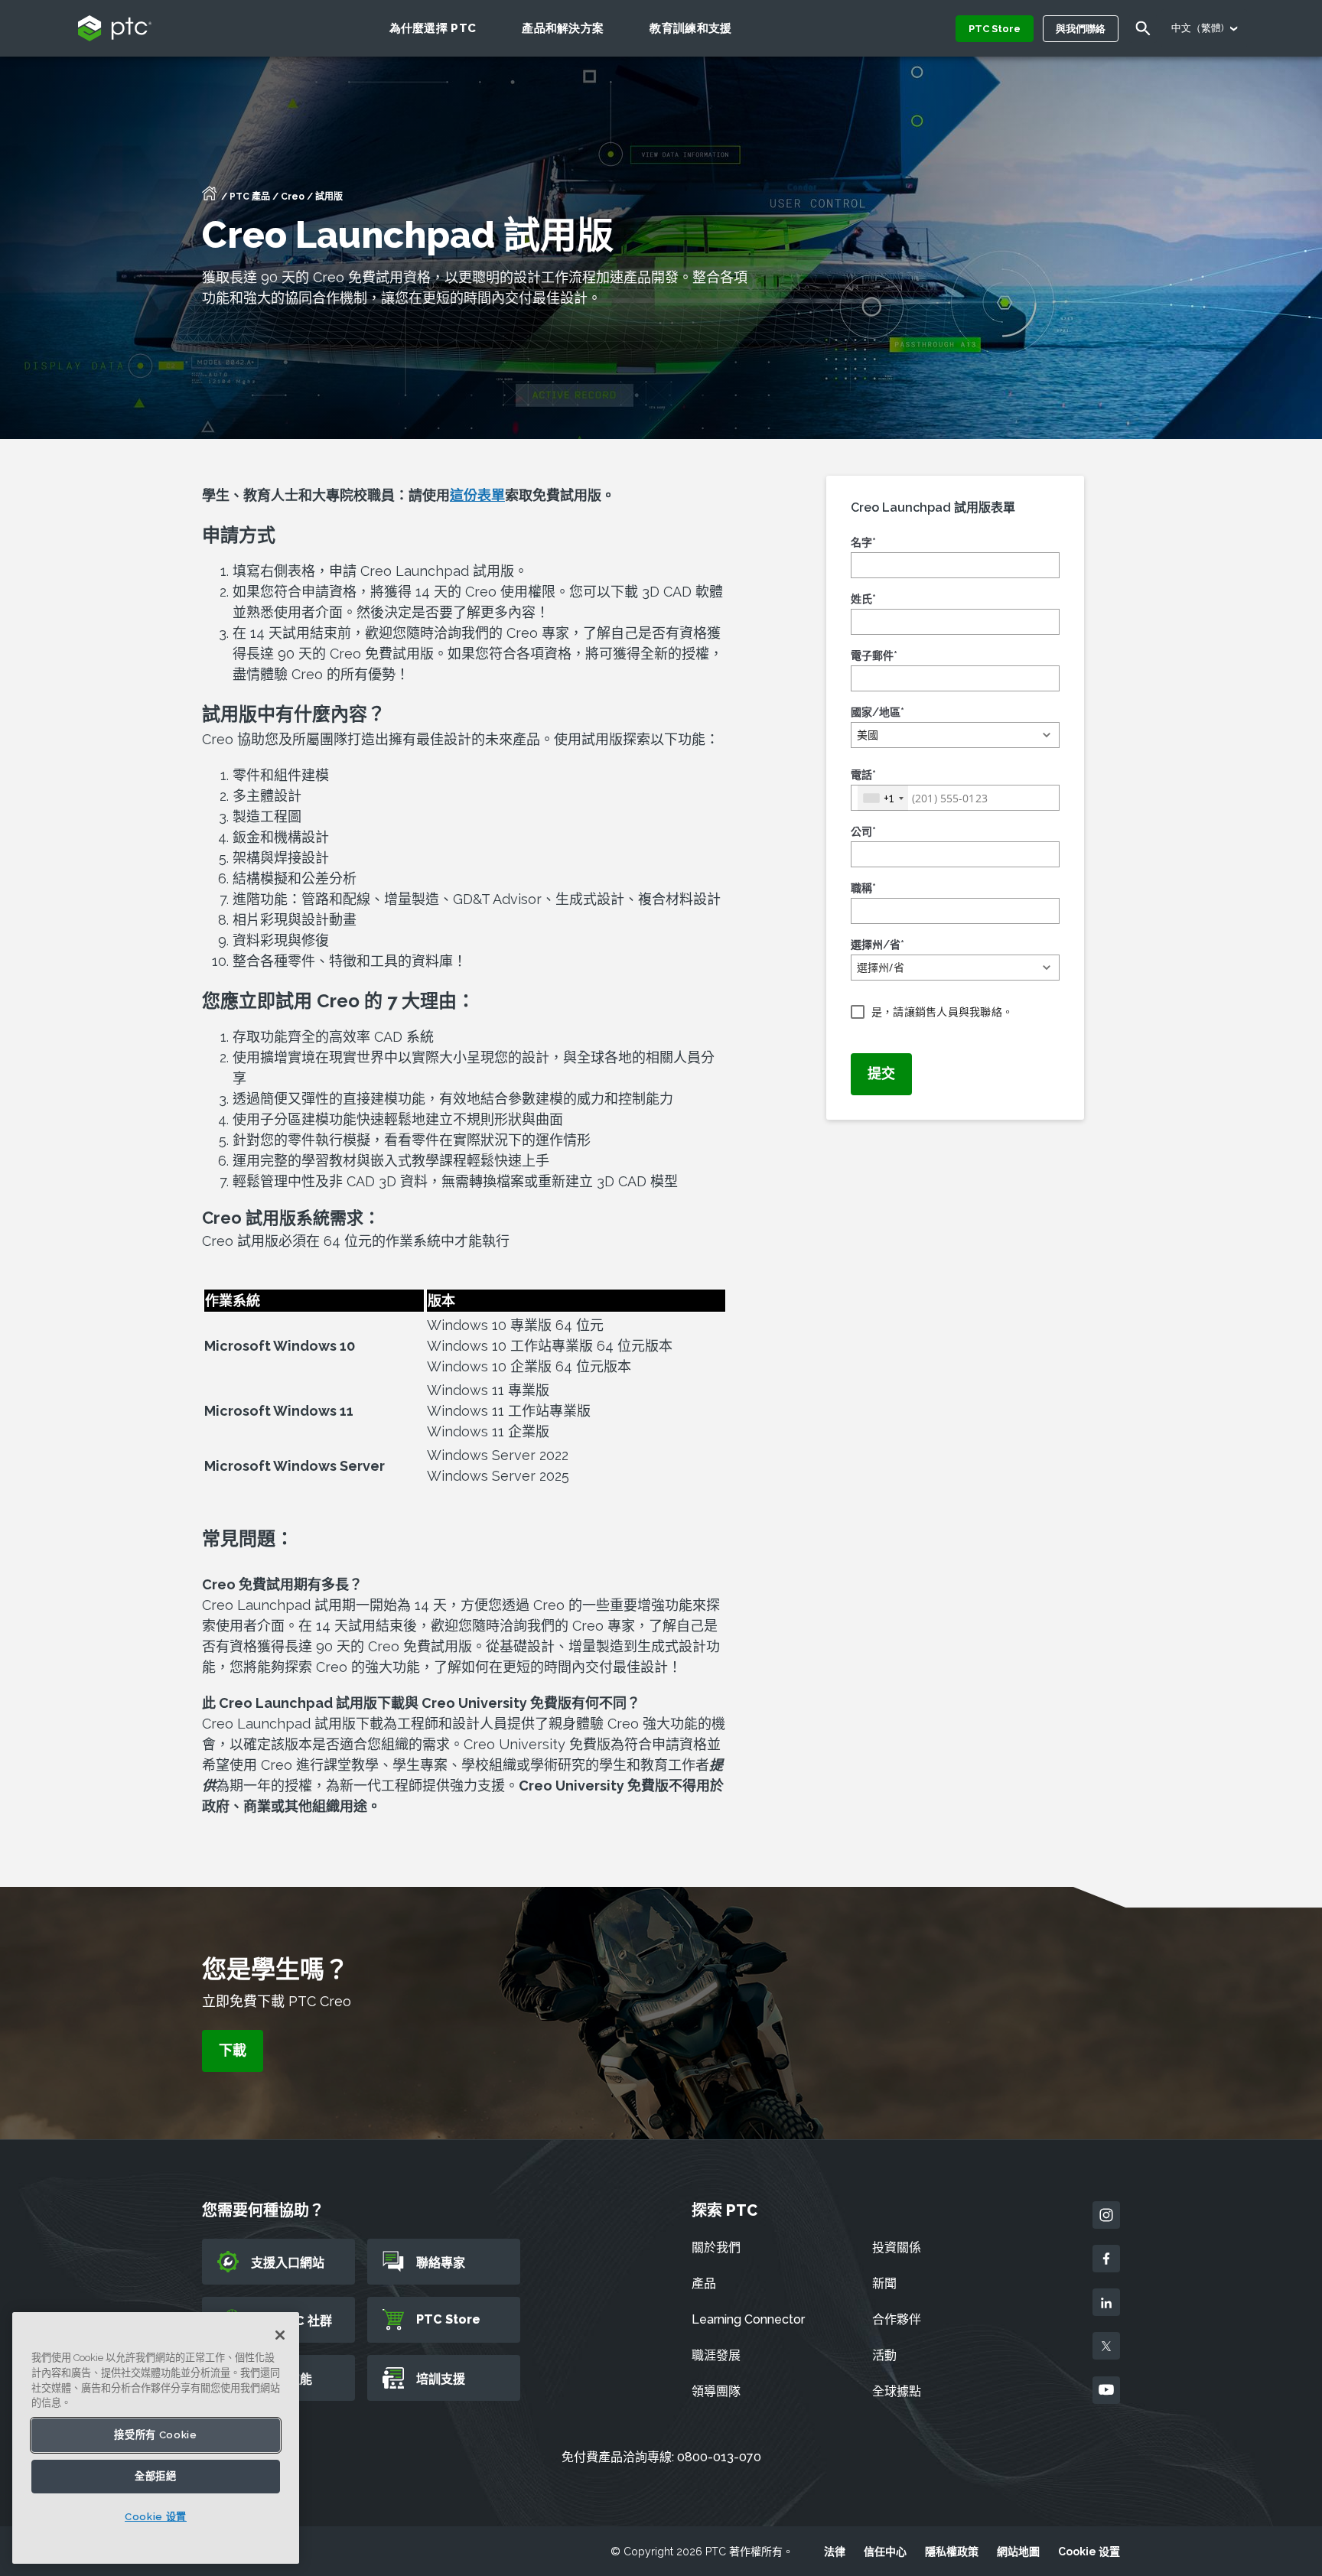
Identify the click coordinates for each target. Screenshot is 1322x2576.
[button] (955, 735)
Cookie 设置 (1089, 2552)
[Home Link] (210, 198)
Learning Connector (748, 2319)
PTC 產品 (250, 197)
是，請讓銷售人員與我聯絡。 (942, 1012)
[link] (233, 2051)
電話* (863, 775)
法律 (835, 2552)
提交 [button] (881, 1073)
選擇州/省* (878, 945)
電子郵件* (874, 655)
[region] (156, 2438)
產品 (704, 2283)
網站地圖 (1018, 2552)
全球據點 (897, 2391)
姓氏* (863, 599)
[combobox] (883, 798)
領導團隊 (716, 2391)
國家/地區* (878, 712)
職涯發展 (716, 2355)
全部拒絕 (156, 2476)
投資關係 (897, 2247)
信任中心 (885, 2552)
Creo (293, 197)
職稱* (863, 888)
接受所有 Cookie (155, 2435)
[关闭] (280, 2335)
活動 (884, 2355)
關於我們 (716, 2247)
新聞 (884, 2283)
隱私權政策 (952, 2552)
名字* (863, 542)
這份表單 (477, 495)
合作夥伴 (897, 2319)
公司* (863, 831)
